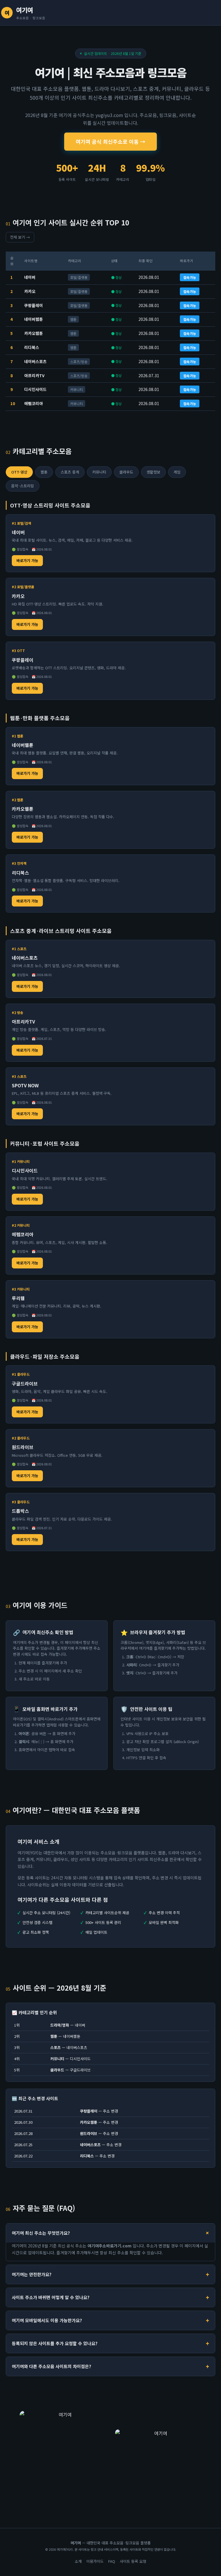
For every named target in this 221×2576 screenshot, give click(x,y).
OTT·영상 (19, 472)
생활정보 (153, 472)
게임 (177, 472)
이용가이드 (95, 2561)
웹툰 (44, 472)
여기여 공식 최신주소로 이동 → (110, 141)
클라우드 (126, 472)
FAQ (112, 2561)
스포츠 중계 (70, 472)
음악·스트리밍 (23, 486)
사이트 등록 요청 (133, 2561)
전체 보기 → (20, 237)
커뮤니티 (99, 472)
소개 (78, 2561)
